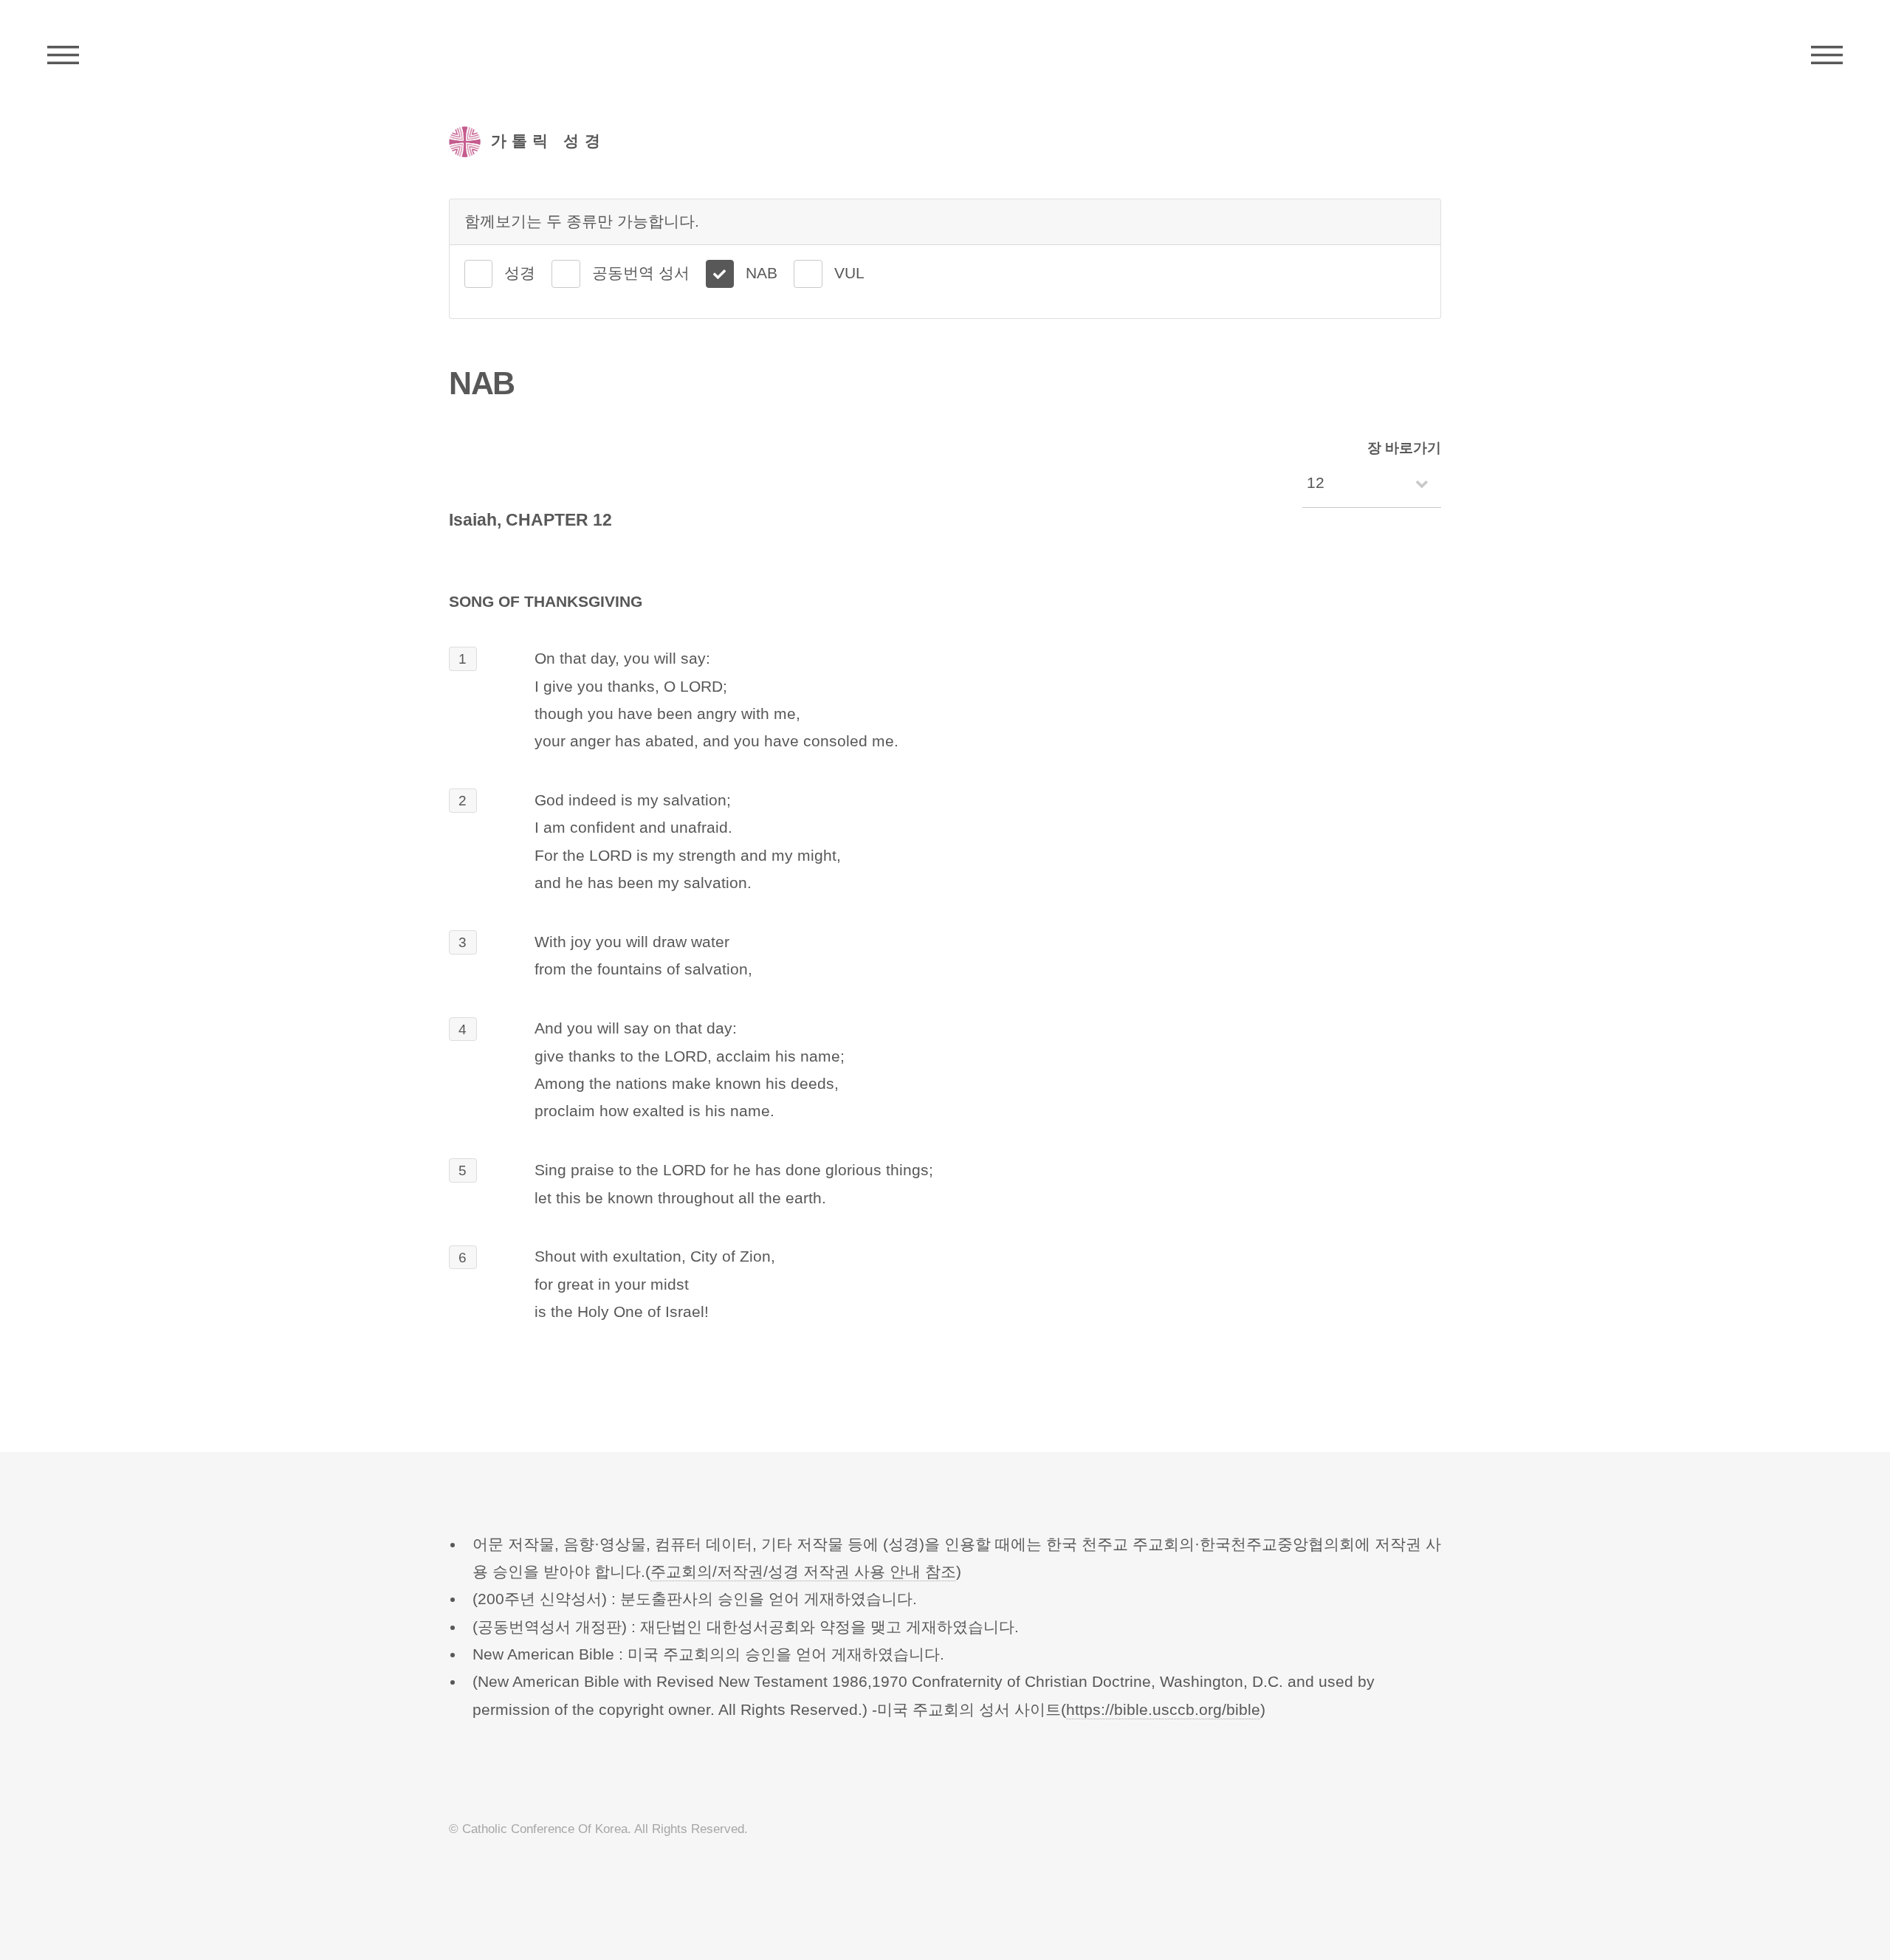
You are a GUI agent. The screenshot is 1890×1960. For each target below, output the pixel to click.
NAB (762, 273)
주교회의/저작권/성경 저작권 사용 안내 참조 (803, 1572)
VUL (849, 273)
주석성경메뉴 (63, 55)
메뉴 (1827, 55)
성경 (520, 273)
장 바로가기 (1404, 448)
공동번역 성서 (641, 273)
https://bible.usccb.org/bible (1163, 1710)
